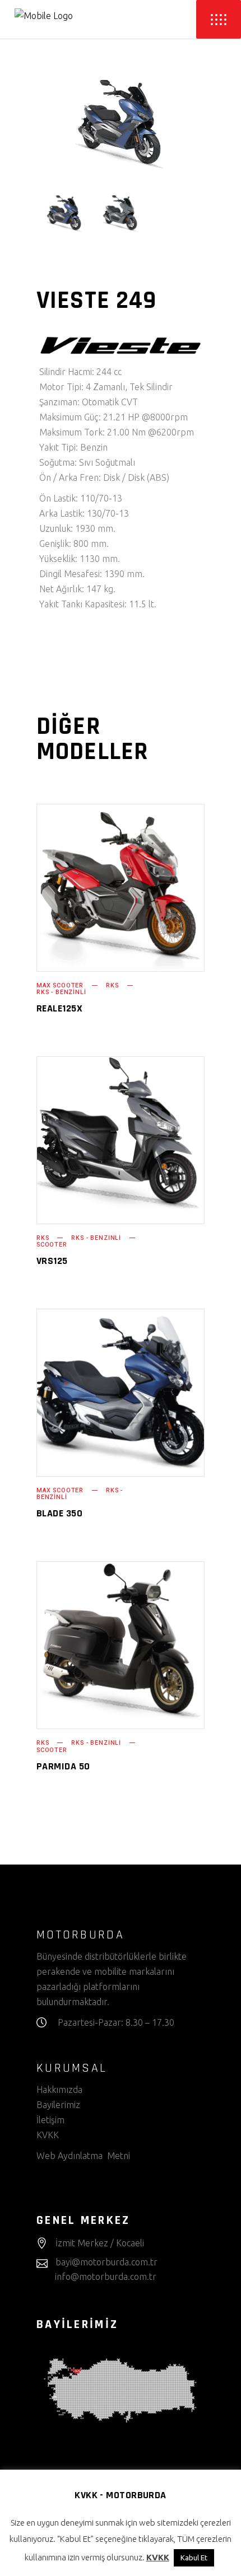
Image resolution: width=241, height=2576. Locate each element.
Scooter (52, 1245)
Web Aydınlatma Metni (83, 2156)
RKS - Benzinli (61, 992)
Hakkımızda (59, 2090)
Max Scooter (60, 985)
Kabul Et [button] (194, 2558)
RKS (112, 985)
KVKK (49, 2135)
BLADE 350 (59, 1513)
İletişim (50, 2120)
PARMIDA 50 (63, 1766)
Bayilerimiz (58, 2105)
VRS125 (52, 1261)
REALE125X (59, 1008)
